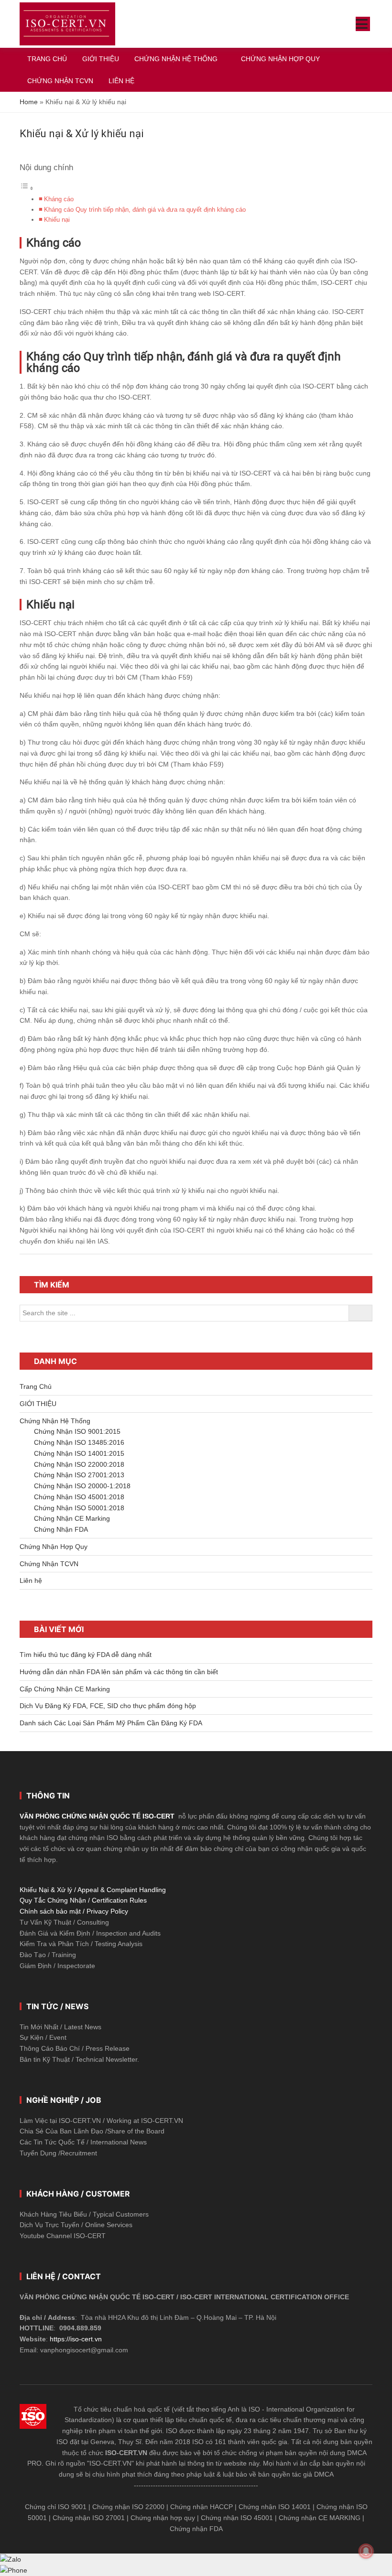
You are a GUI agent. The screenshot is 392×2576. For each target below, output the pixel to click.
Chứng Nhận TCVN (49, 1564)
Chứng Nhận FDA (61, 1529)
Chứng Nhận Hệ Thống (55, 1421)
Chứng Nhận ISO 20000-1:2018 (82, 1486)
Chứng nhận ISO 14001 (275, 2507)
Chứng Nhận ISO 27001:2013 (79, 1475)
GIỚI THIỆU (38, 1404)
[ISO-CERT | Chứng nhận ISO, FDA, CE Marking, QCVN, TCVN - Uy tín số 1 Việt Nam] (67, 24)
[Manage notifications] (366, 2551)
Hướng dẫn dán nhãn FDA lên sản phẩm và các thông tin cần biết (119, 1672)
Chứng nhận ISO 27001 (89, 2518)
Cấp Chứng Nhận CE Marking (65, 1689)
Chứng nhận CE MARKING (320, 2518)
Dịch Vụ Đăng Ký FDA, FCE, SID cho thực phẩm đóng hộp (108, 1706)
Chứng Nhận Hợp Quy (54, 1547)
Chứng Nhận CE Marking (72, 1518)
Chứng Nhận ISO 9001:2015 (77, 1431)
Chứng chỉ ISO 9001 (56, 2507)
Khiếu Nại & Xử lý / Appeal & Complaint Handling (93, 1890)
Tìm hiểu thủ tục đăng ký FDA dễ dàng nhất (86, 1655)
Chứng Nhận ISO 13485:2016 (79, 1442)
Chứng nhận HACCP (201, 2507)
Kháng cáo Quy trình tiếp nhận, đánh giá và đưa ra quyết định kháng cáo (145, 210)
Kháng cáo (59, 199)
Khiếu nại (57, 220)
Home (29, 102)
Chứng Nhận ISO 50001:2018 (79, 1508)
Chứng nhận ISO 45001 (237, 2518)
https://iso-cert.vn (76, 2339)
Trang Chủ (36, 1386)
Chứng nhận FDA (196, 2529)
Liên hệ (31, 1580)
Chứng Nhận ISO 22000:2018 (79, 1464)
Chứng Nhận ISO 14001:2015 (79, 1453)
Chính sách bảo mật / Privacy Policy (74, 1911)
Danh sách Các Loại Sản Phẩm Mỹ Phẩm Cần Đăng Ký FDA (111, 1723)
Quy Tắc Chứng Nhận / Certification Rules (83, 1900)
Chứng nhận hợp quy (163, 2518)
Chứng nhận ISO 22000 (128, 2507)
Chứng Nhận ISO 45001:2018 (79, 1497)
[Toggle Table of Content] (27, 188)
